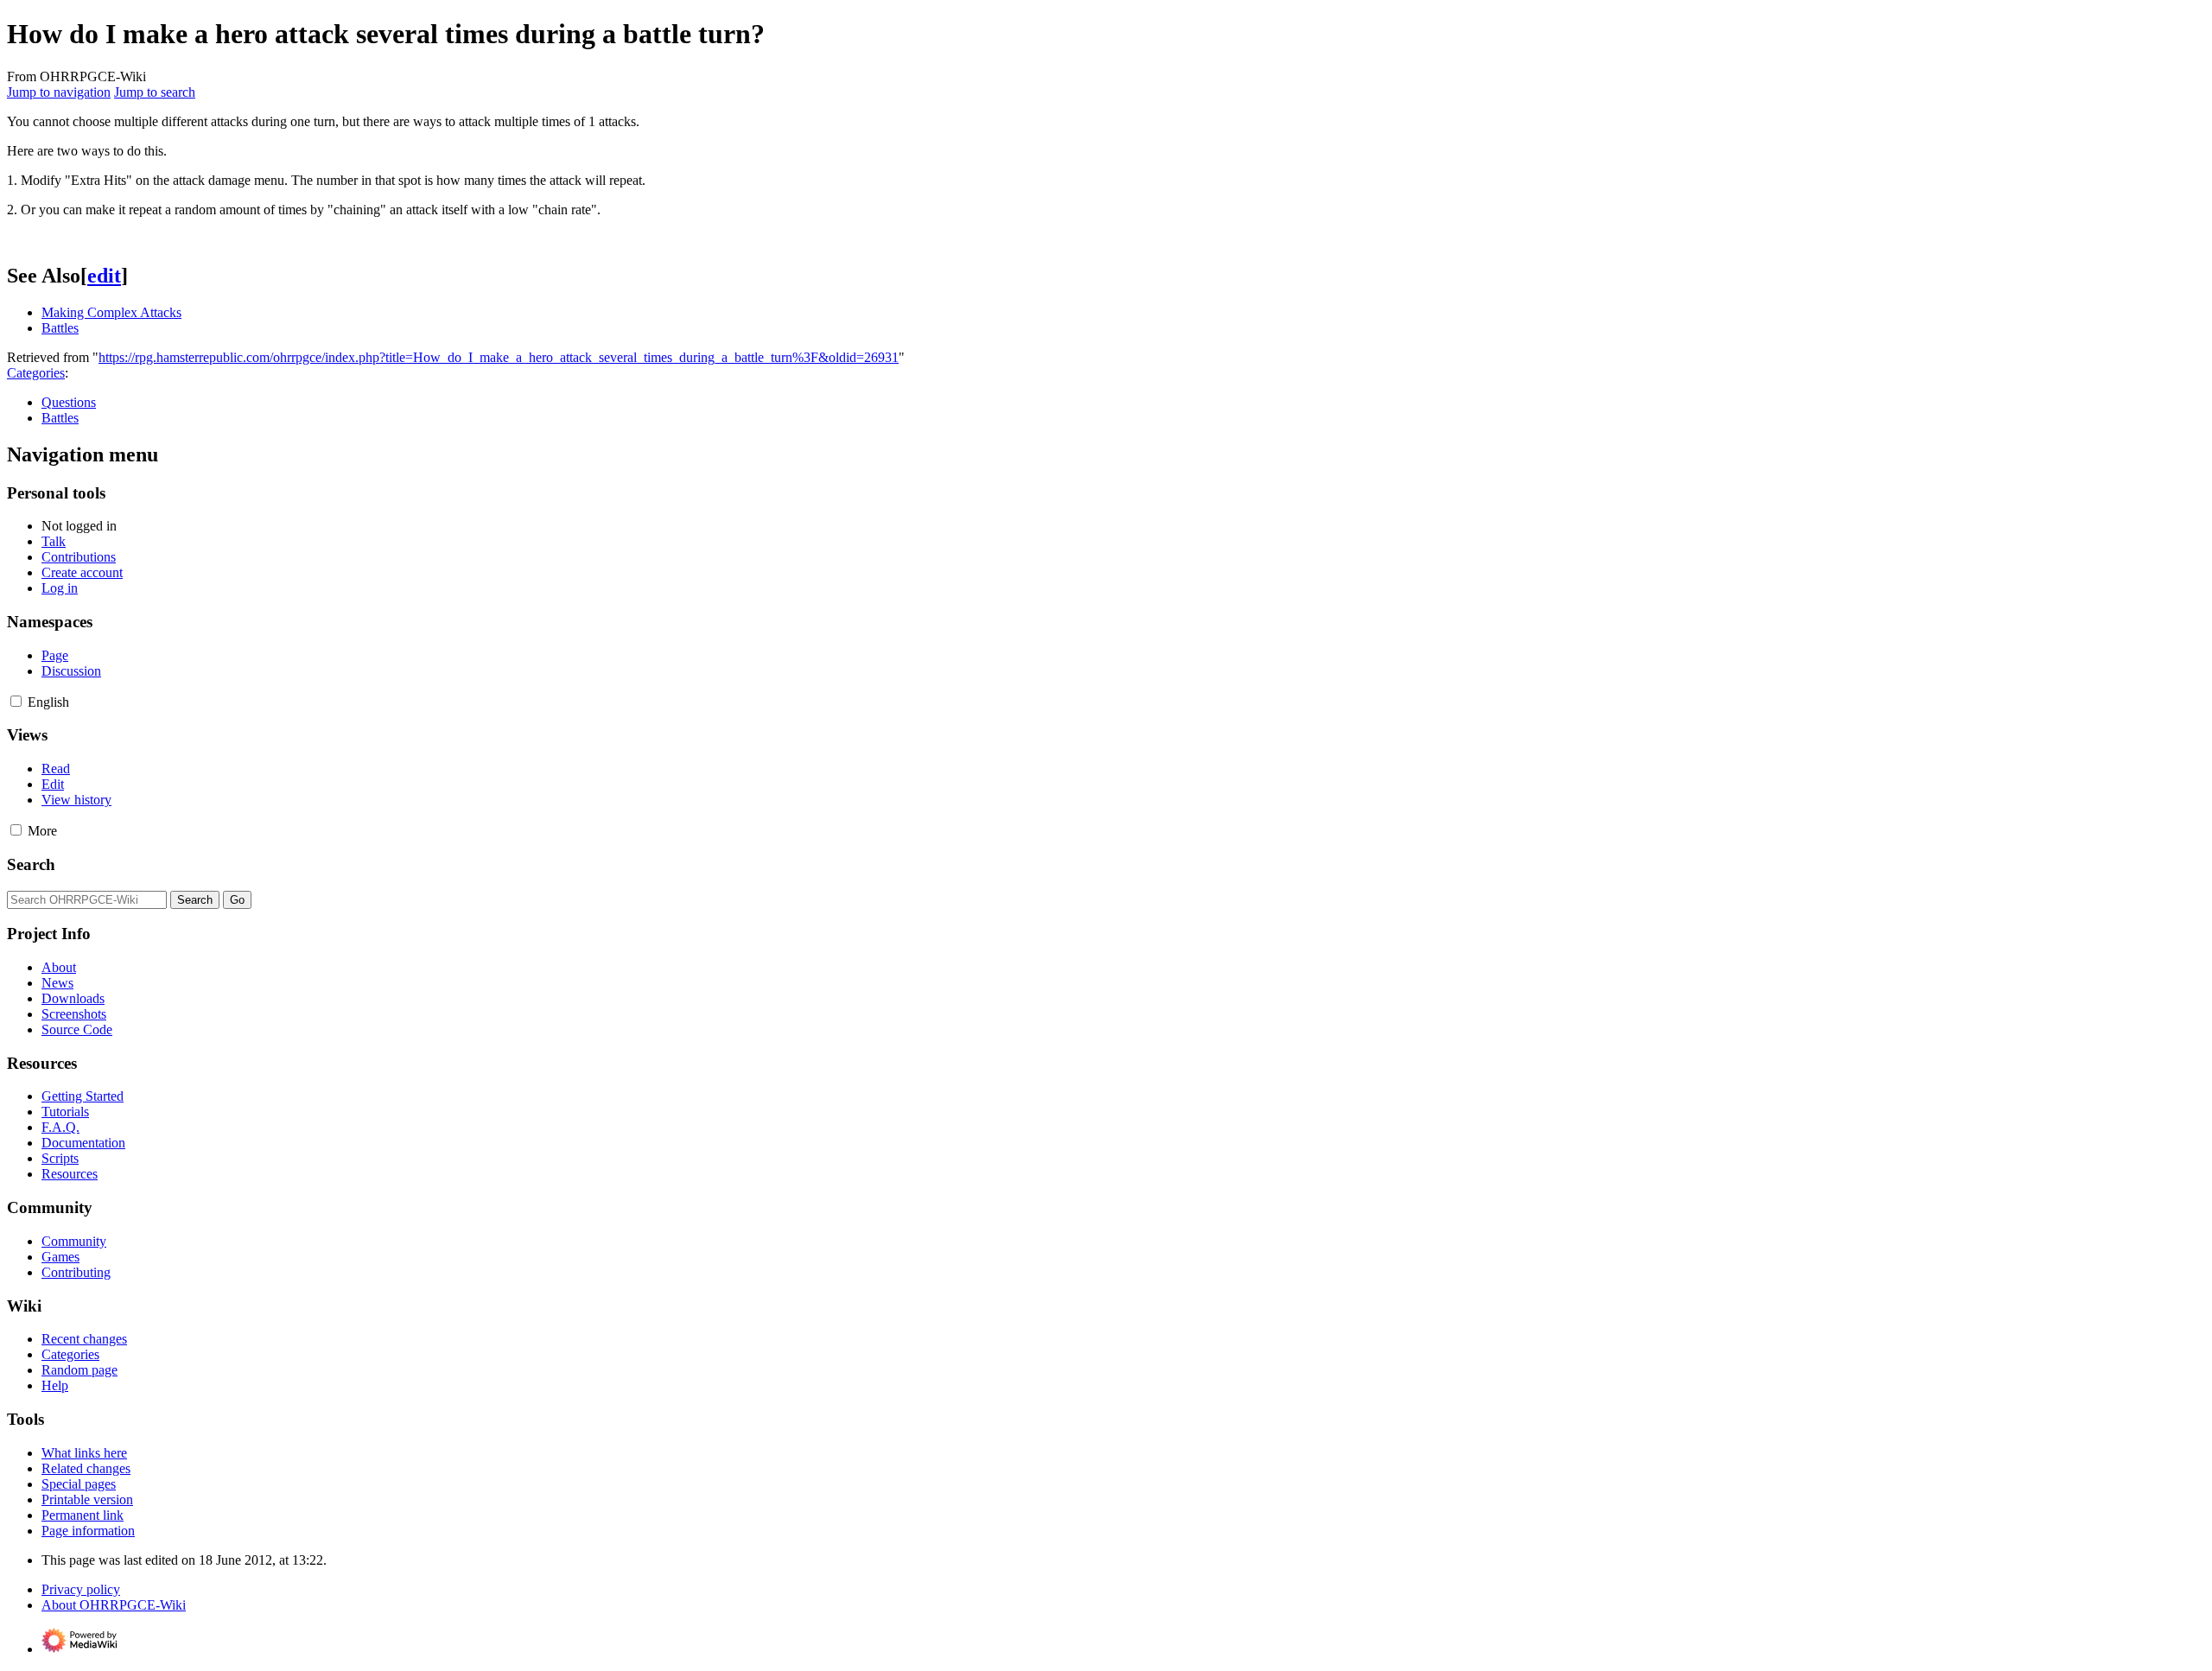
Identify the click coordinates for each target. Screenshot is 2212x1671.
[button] (16, 701)
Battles (60, 328)
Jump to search (155, 92)
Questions (69, 402)
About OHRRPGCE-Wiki (114, 1605)
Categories (36, 373)
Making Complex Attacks (111, 312)
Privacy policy (81, 1589)
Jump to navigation (59, 92)
